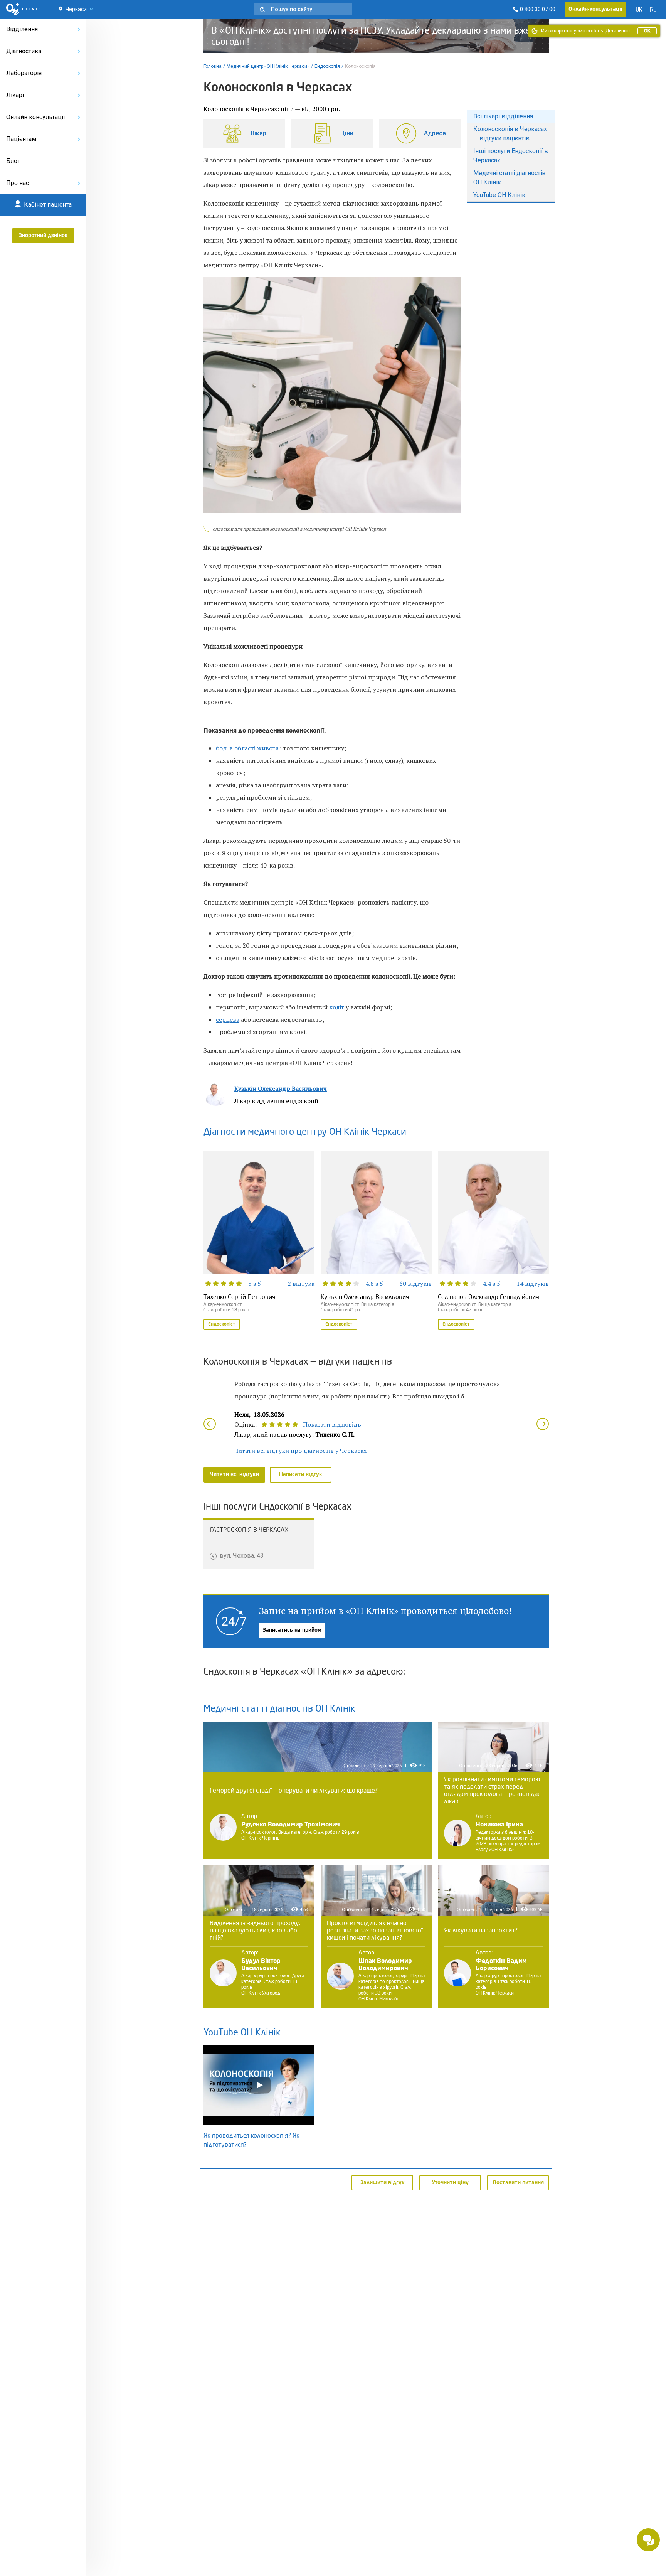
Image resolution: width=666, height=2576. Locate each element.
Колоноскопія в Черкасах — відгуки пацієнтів (510, 134)
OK (647, 31)
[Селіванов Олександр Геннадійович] (493, 1241)
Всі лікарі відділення (503, 116)
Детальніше (618, 31)
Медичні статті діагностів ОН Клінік (510, 178)
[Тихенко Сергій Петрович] (259, 1241)
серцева (228, 1019)
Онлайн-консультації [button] (595, 9)
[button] (303, 9)
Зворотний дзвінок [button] (43, 236)
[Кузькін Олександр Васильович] (376, 1241)
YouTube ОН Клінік (499, 195)
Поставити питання (518, 2183)
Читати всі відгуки (234, 1474)
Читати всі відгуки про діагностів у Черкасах (300, 1451)
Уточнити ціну (450, 2183)
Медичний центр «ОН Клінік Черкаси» (268, 66)
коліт (337, 1007)
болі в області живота (247, 748)
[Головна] (23, 9)
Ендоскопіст (222, 1324)
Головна (213, 66)
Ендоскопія (327, 66)
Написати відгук (301, 1474)
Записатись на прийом (292, 1630)
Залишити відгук (383, 2183)
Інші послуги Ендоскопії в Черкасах (511, 156)
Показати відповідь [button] (332, 1424)
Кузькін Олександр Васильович (281, 1088)
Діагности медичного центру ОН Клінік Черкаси (305, 1132)
